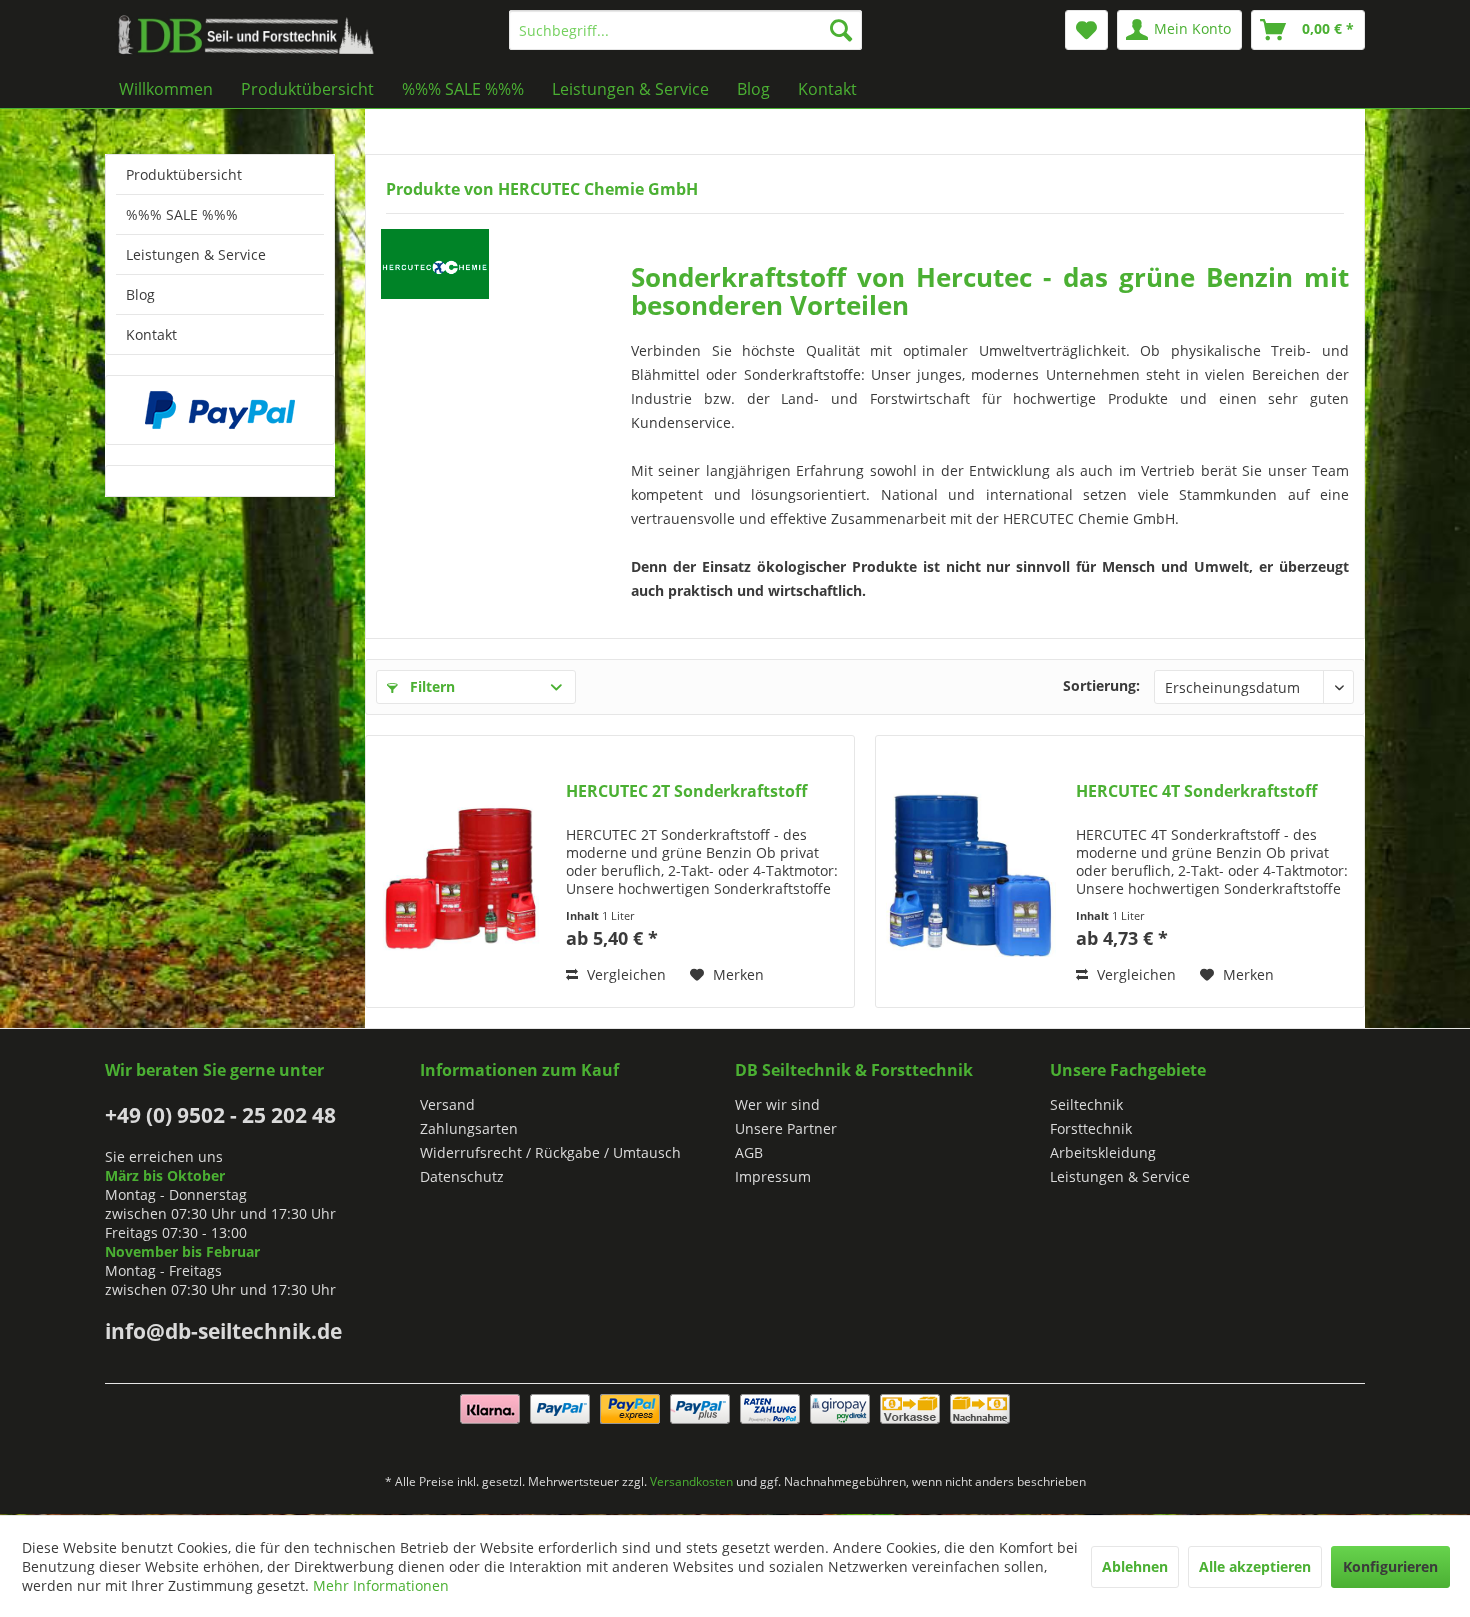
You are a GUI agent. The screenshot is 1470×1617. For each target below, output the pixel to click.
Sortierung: (1101, 685)
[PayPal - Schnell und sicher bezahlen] (220, 410)
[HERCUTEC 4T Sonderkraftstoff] (971, 871)
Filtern (430, 686)
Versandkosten (691, 1481)
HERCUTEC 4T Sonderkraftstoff (1196, 791)
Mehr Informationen (381, 1585)
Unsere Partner (786, 1128)
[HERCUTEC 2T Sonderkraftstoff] (461, 871)
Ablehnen (1135, 1566)
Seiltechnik (1086, 1104)
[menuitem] (685, 30)
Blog (140, 294)
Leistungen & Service (196, 254)
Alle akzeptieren (1255, 1566)
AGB (749, 1152)
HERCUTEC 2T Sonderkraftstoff (686, 791)
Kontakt (151, 334)
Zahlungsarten (469, 1128)
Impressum (773, 1176)
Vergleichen (624, 974)
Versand (447, 1104)
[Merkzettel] (1086, 30)
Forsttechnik (1091, 1128)
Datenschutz (462, 1176)
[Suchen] (841, 30)
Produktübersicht (184, 174)
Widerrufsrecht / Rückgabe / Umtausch (550, 1152)
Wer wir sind (777, 1104)
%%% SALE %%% (182, 214)
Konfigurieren (1390, 1566)
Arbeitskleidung (1103, 1152)
